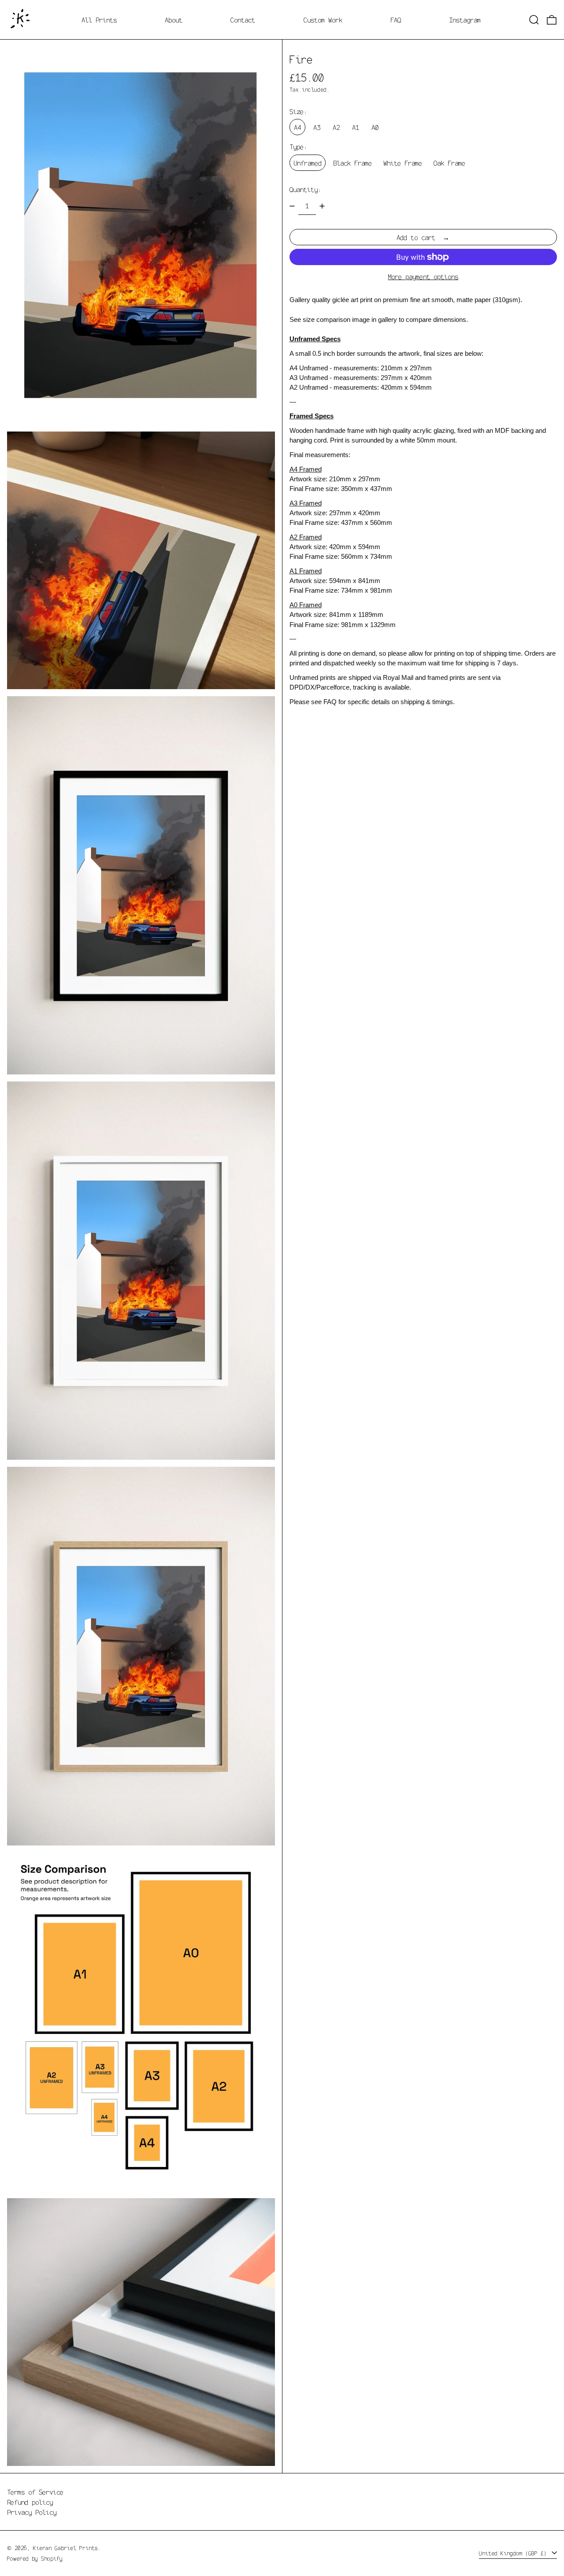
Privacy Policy (32, 2512)
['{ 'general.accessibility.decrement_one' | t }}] (292, 206)
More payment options (423, 277)
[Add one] (322, 206)
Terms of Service (35, 2492)
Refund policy (30, 2502)
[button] (534, 20)
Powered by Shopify (35, 2558)
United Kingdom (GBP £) (514, 2553)
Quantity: (305, 189)
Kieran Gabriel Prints (65, 2548)
